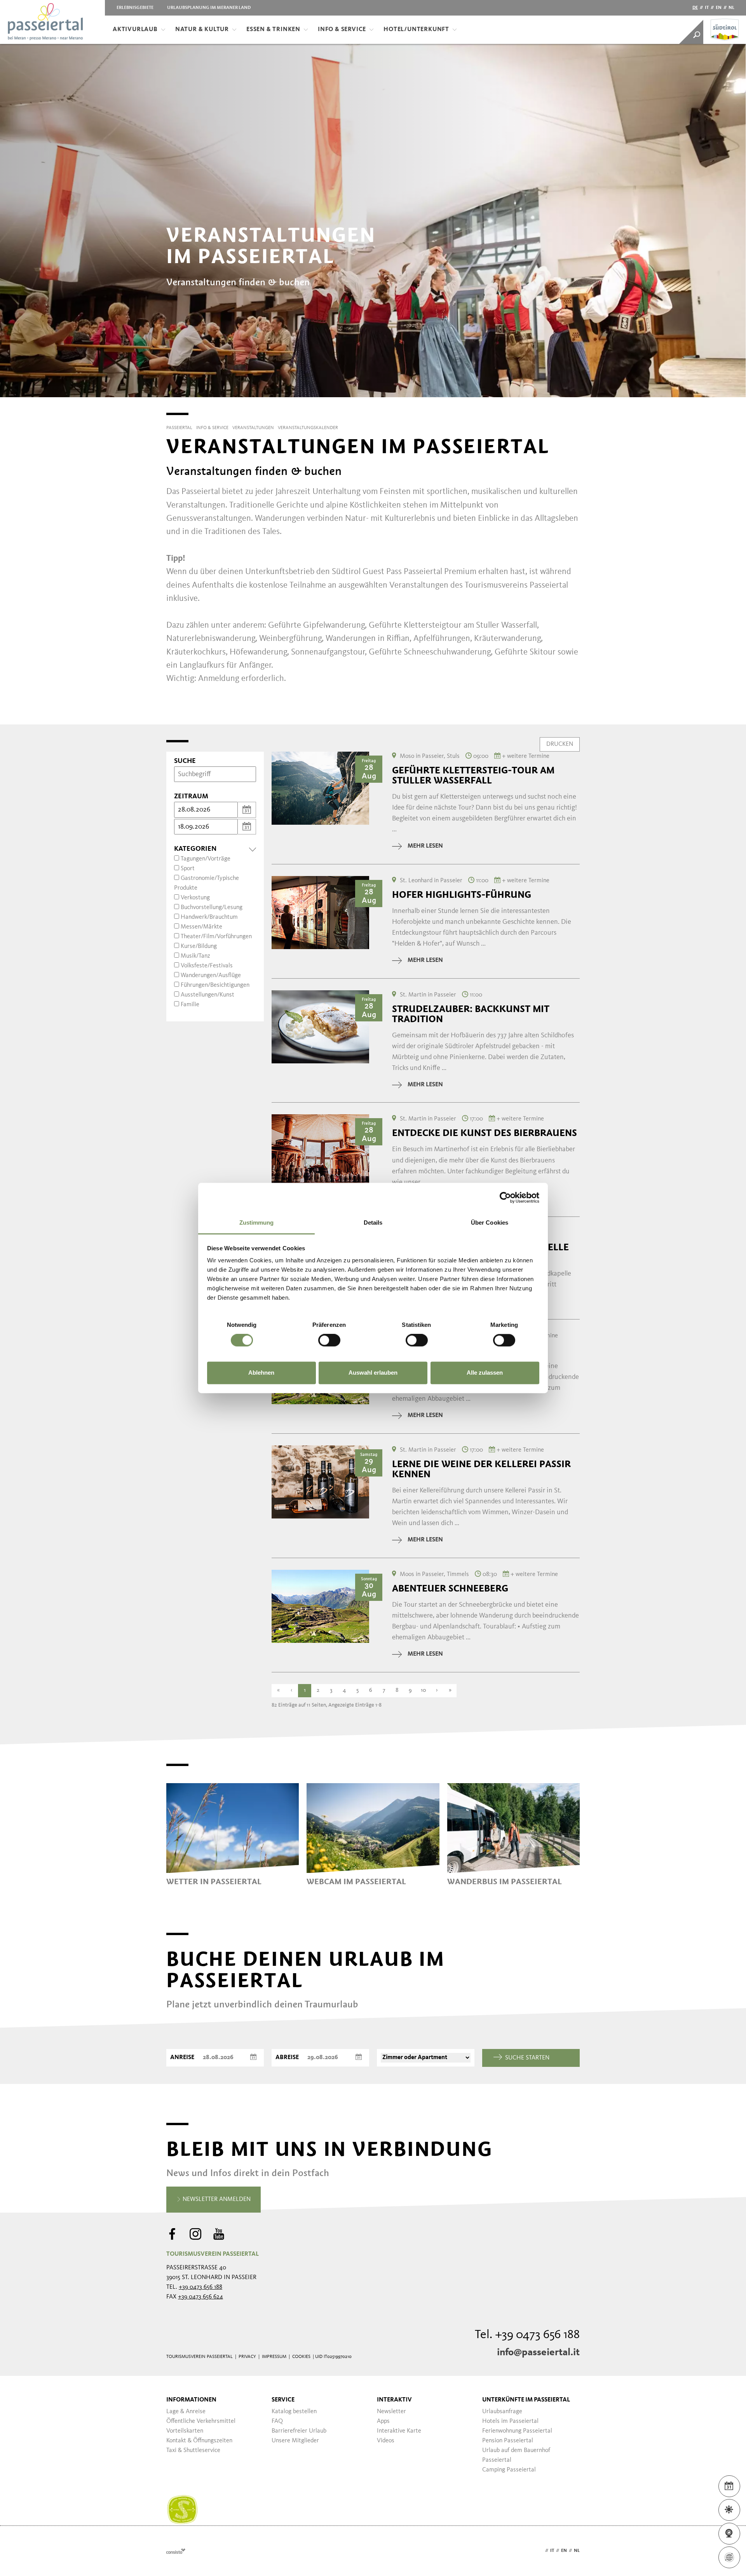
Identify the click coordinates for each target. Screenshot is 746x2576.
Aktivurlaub (135, 30)
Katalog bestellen (294, 2412)
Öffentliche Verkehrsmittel (201, 2421)
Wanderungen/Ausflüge (211, 976)
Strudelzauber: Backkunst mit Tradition (471, 1014)
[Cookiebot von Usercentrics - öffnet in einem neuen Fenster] (505, 1197)
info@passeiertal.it (538, 2353)
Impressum (274, 2357)
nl (731, 8)
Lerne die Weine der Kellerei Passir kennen (481, 1469)
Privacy (247, 2357)
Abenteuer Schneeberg (450, 1588)
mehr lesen (425, 846)
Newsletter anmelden (216, 2199)
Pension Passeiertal (508, 2441)
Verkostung (195, 898)
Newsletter (391, 2412)
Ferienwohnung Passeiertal (517, 2431)
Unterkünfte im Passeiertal (526, 2400)
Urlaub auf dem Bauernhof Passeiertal (516, 2455)
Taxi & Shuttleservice (193, 2450)
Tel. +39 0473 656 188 (527, 2335)
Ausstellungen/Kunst (207, 995)
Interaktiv (394, 2400)
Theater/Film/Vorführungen (216, 937)
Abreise (287, 2058)
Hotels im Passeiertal (510, 2421)
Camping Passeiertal (509, 2470)
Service (283, 2400)
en (719, 8)
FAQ (277, 2421)
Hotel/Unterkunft (416, 30)
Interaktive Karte (399, 2431)
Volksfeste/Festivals (207, 966)
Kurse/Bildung (199, 946)
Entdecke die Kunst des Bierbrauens (485, 1133)
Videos (386, 2441)
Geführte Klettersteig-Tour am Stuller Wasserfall (473, 775)
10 (424, 1690)
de (695, 8)
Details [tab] (373, 1223)
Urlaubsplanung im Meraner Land (209, 8)
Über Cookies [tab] (490, 1223)
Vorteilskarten (185, 2431)
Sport (188, 869)
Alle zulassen (485, 1373)
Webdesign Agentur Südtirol (176, 2551)
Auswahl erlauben (373, 1373)
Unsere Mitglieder (295, 2441)
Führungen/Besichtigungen (215, 985)
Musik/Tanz (195, 956)
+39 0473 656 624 (200, 2297)
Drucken (560, 744)
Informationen (191, 2400)
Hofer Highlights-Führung (462, 895)
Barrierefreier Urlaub (299, 2431)
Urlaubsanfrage (502, 2412)
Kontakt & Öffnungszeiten (199, 2441)
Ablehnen (261, 1373)
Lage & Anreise (186, 2412)
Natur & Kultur (202, 30)
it (707, 8)
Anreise (182, 2058)
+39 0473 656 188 (200, 2287)
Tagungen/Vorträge (206, 859)
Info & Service (342, 30)
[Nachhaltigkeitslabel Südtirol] (182, 2510)
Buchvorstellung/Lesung (212, 908)
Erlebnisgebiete (135, 8)
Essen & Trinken (273, 30)
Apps (383, 2421)
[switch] (329, 1340)
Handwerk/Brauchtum (209, 917)
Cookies (301, 2357)
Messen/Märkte (201, 927)
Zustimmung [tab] (257, 1223)
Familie (190, 1005)
